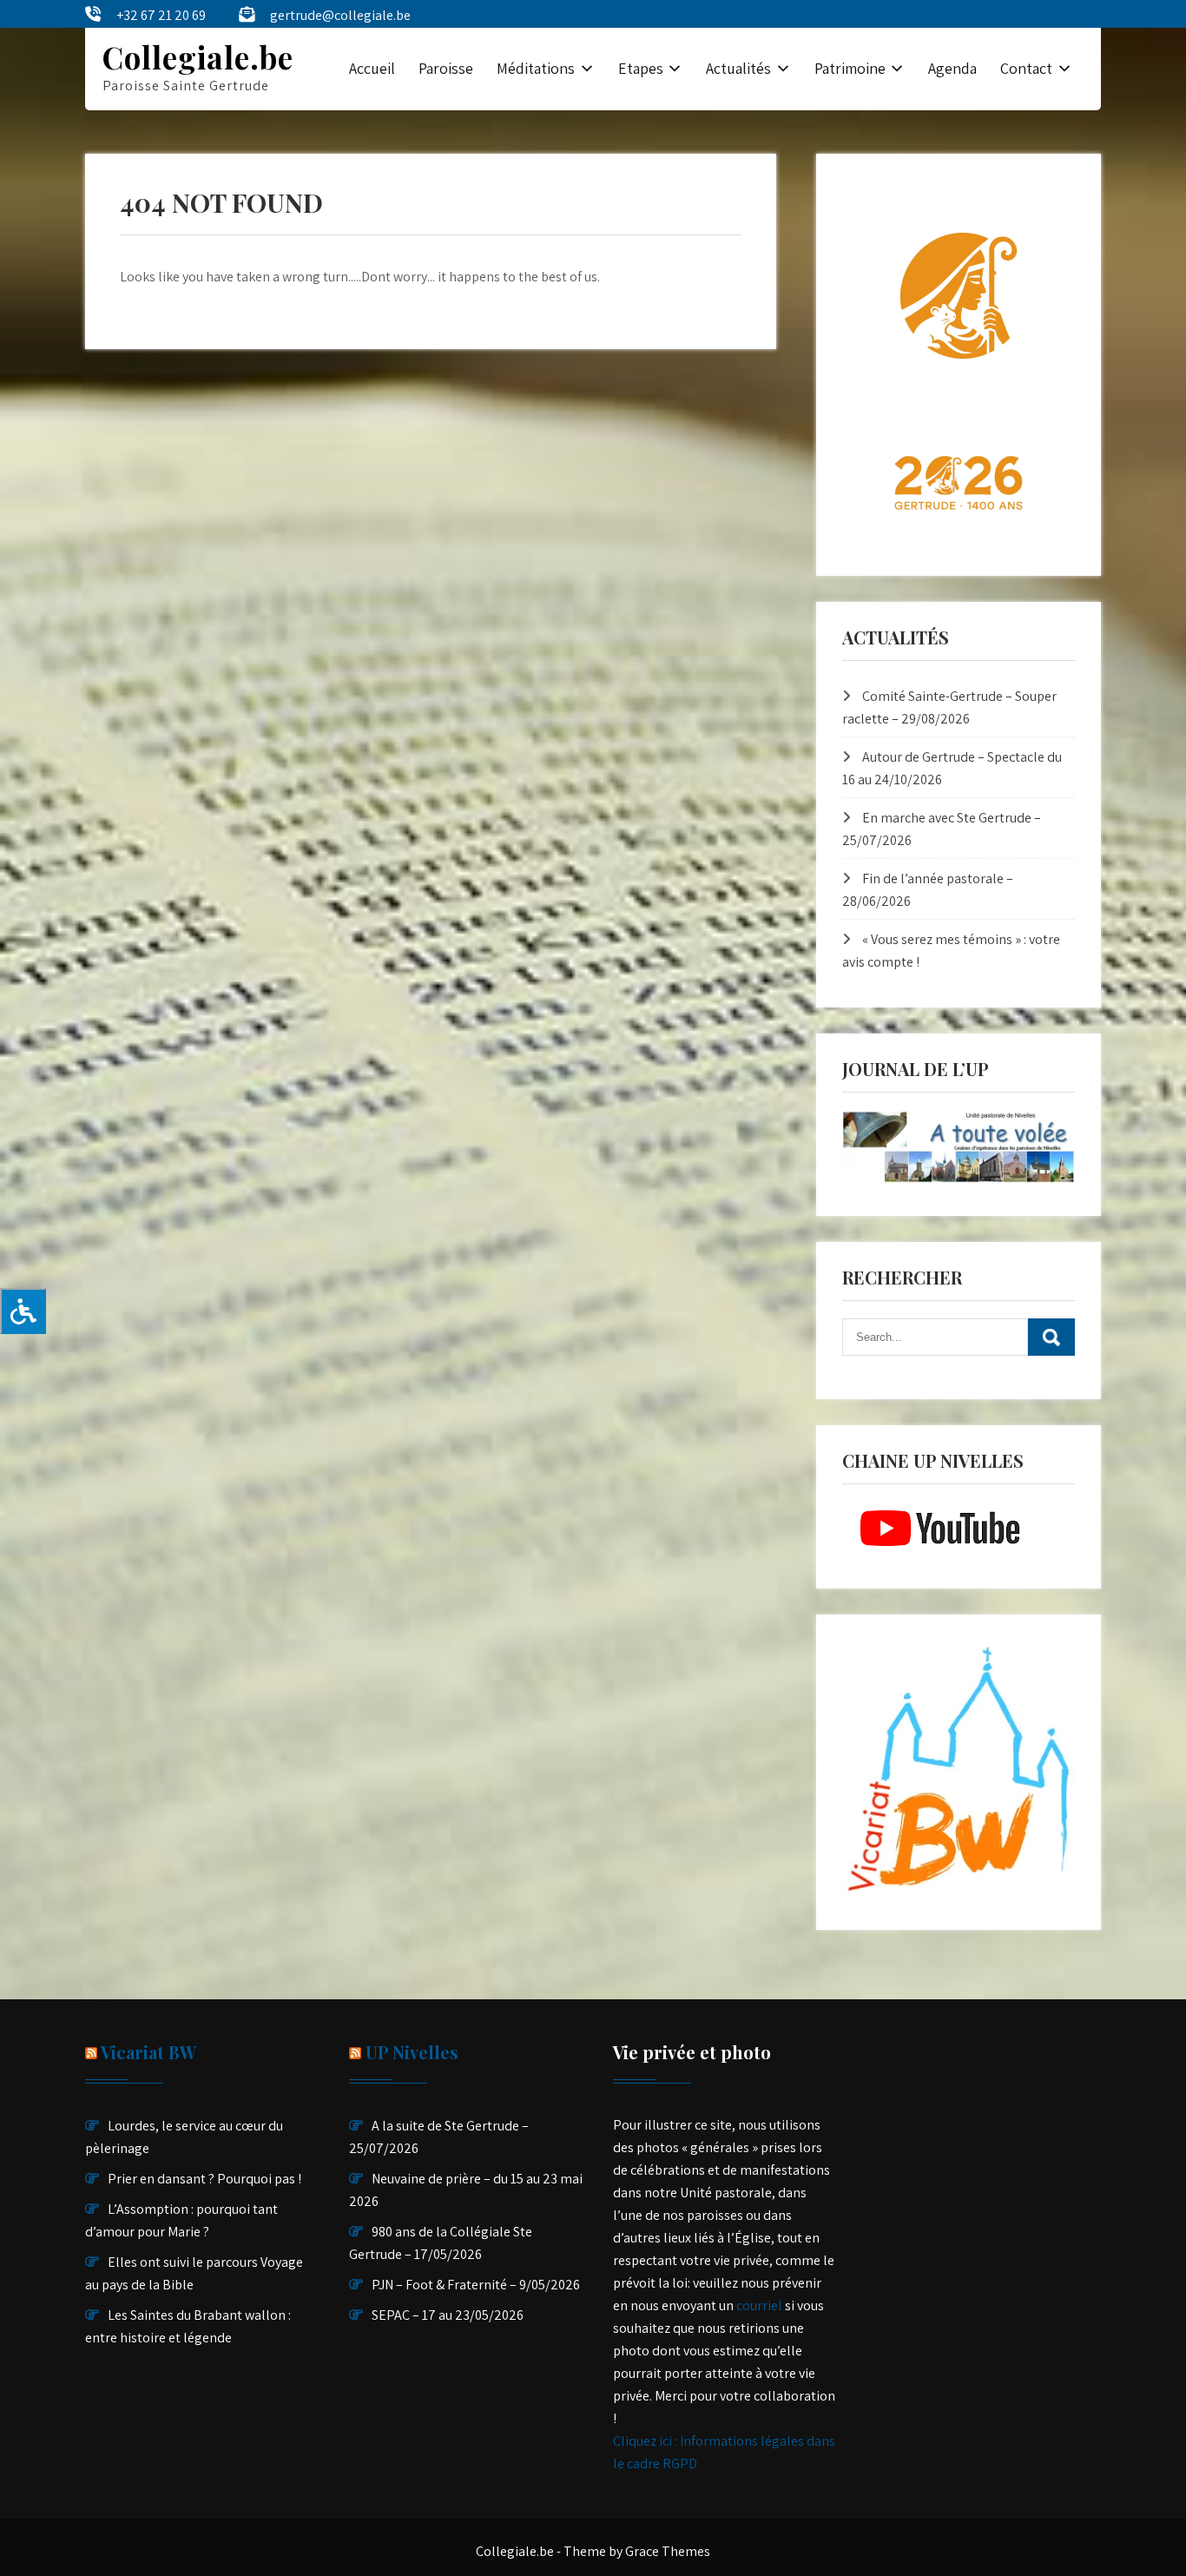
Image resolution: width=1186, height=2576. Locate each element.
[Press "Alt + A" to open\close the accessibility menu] (23, 1311)
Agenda (952, 68)
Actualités (738, 68)
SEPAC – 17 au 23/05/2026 (448, 2315)
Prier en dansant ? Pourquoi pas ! (204, 2179)
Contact (1026, 68)
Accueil (372, 68)
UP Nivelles (412, 2052)
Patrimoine (850, 68)
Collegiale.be (198, 57)
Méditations (536, 68)
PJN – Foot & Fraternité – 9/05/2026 (476, 2285)
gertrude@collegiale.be (340, 15)
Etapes (641, 68)
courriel (759, 2305)
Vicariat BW (148, 2052)
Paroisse (446, 68)
